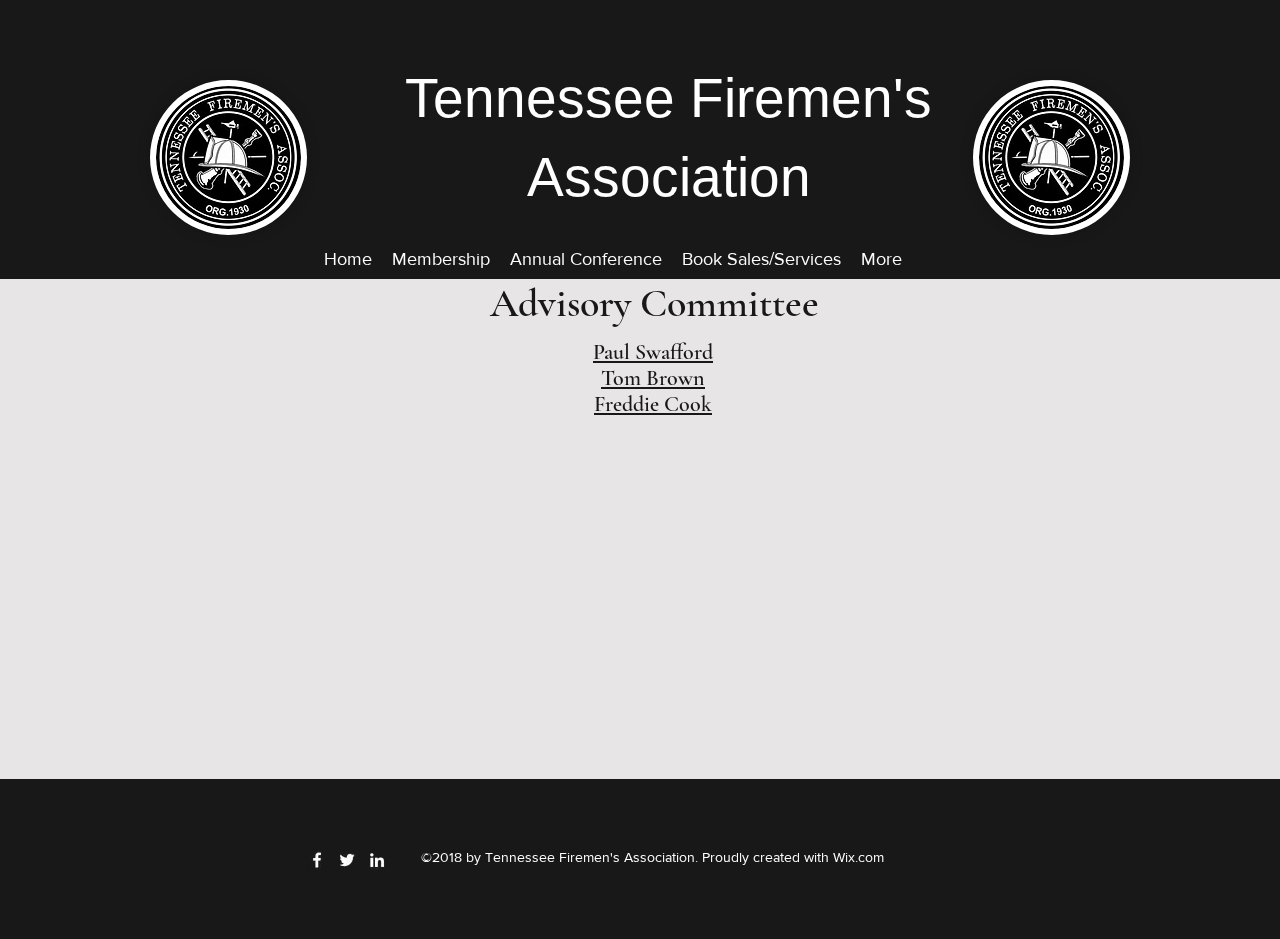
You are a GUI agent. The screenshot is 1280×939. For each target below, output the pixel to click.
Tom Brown (653, 378)
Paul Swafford (653, 352)
